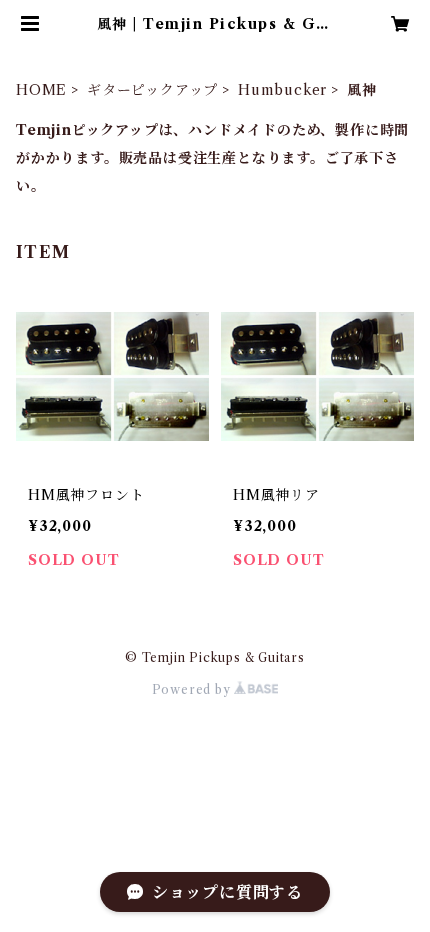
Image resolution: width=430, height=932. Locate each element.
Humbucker (282, 90)
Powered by (193, 689)
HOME (41, 90)
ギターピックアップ (152, 90)
